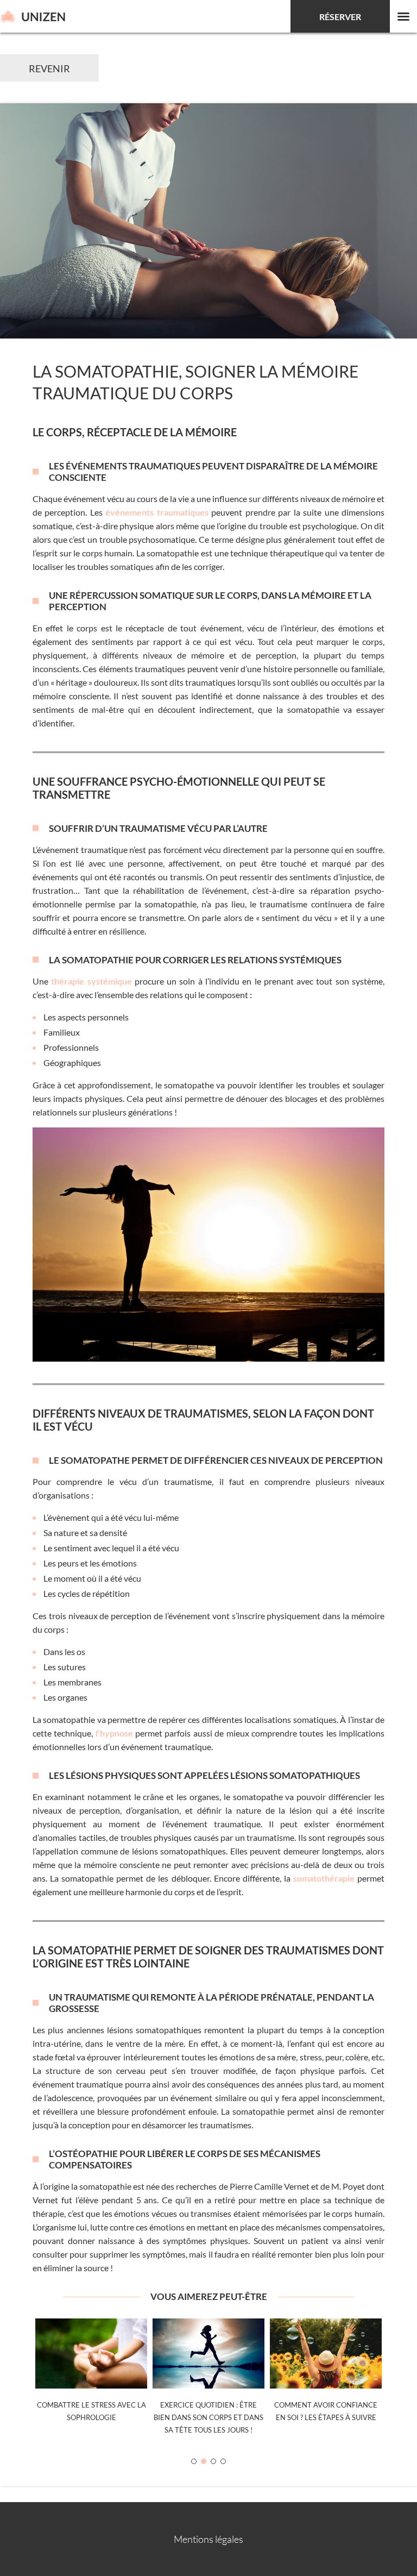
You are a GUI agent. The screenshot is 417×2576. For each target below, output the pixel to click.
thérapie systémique (91, 981)
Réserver (340, 17)
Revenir (49, 68)
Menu (403, 16)
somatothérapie (324, 1878)
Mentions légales (208, 2539)
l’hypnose (114, 1733)
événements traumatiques (157, 512)
